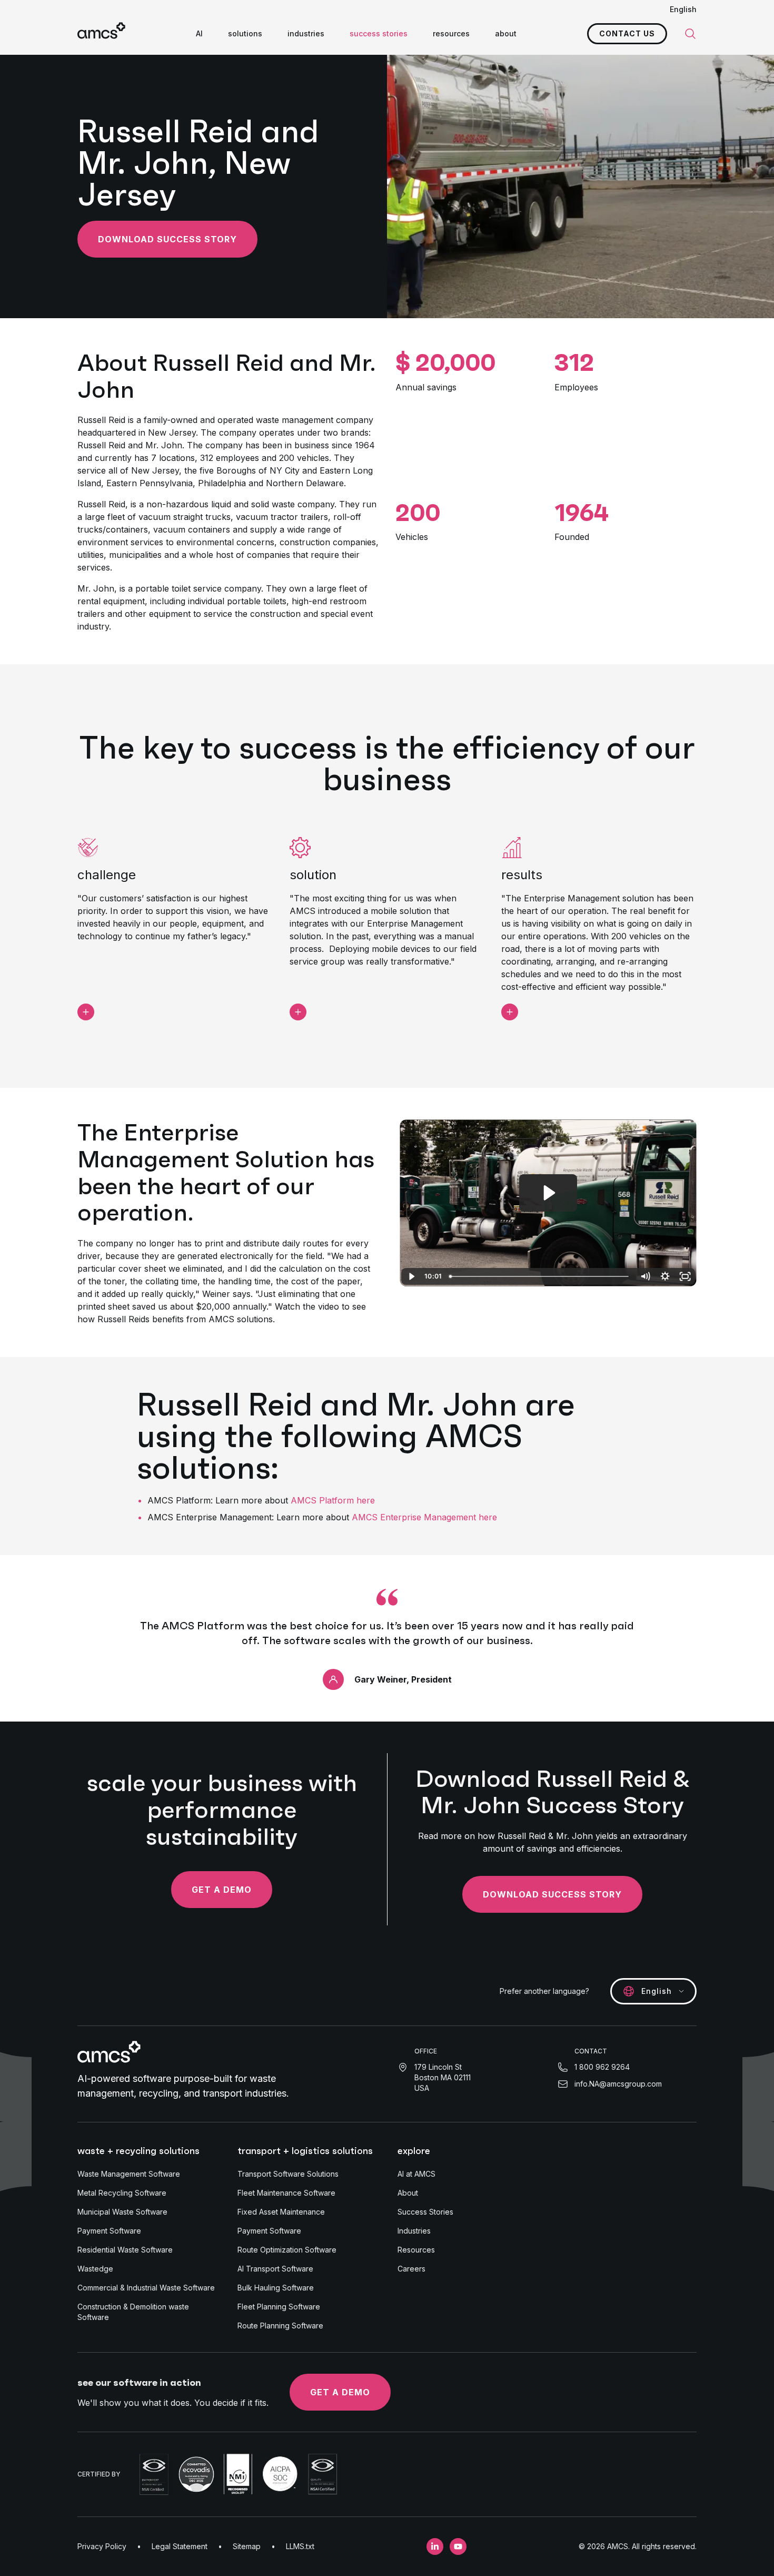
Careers (411, 2269)
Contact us (627, 33)
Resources (416, 2250)
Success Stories (425, 2212)
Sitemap (247, 2546)
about (506, 33)
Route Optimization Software (287, 2250)
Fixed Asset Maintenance (281, 2212)
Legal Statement (180, 2546)
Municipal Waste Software (122, 2212)
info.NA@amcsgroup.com (618, 2084)
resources (451, 33)
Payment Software (109, 2231)
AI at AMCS (416, 2174)
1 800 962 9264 (602, 2067)
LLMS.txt (300, 2546)
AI (199, 33)
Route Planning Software (280, 2326)
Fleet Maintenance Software (286, 2193)
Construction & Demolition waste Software (133, 2312)
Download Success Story (167, 239)
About (408, 2193)
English (683, 9)
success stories (379, 33)
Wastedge (95, 2269)
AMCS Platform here (333, 1500)
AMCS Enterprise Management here (424, 1517)
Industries (414, 2231)
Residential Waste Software (125, 2250)
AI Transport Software (275, 2269)
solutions (245, 33)
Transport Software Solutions (288, 2174)
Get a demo (222, 1890)
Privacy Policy (102, 2546)
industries (306, 33)
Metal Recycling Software (122, 2193)
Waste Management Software (129, 2174)
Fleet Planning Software (279, 2307)
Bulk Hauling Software (276, 2288)
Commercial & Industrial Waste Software (146, 2288)
